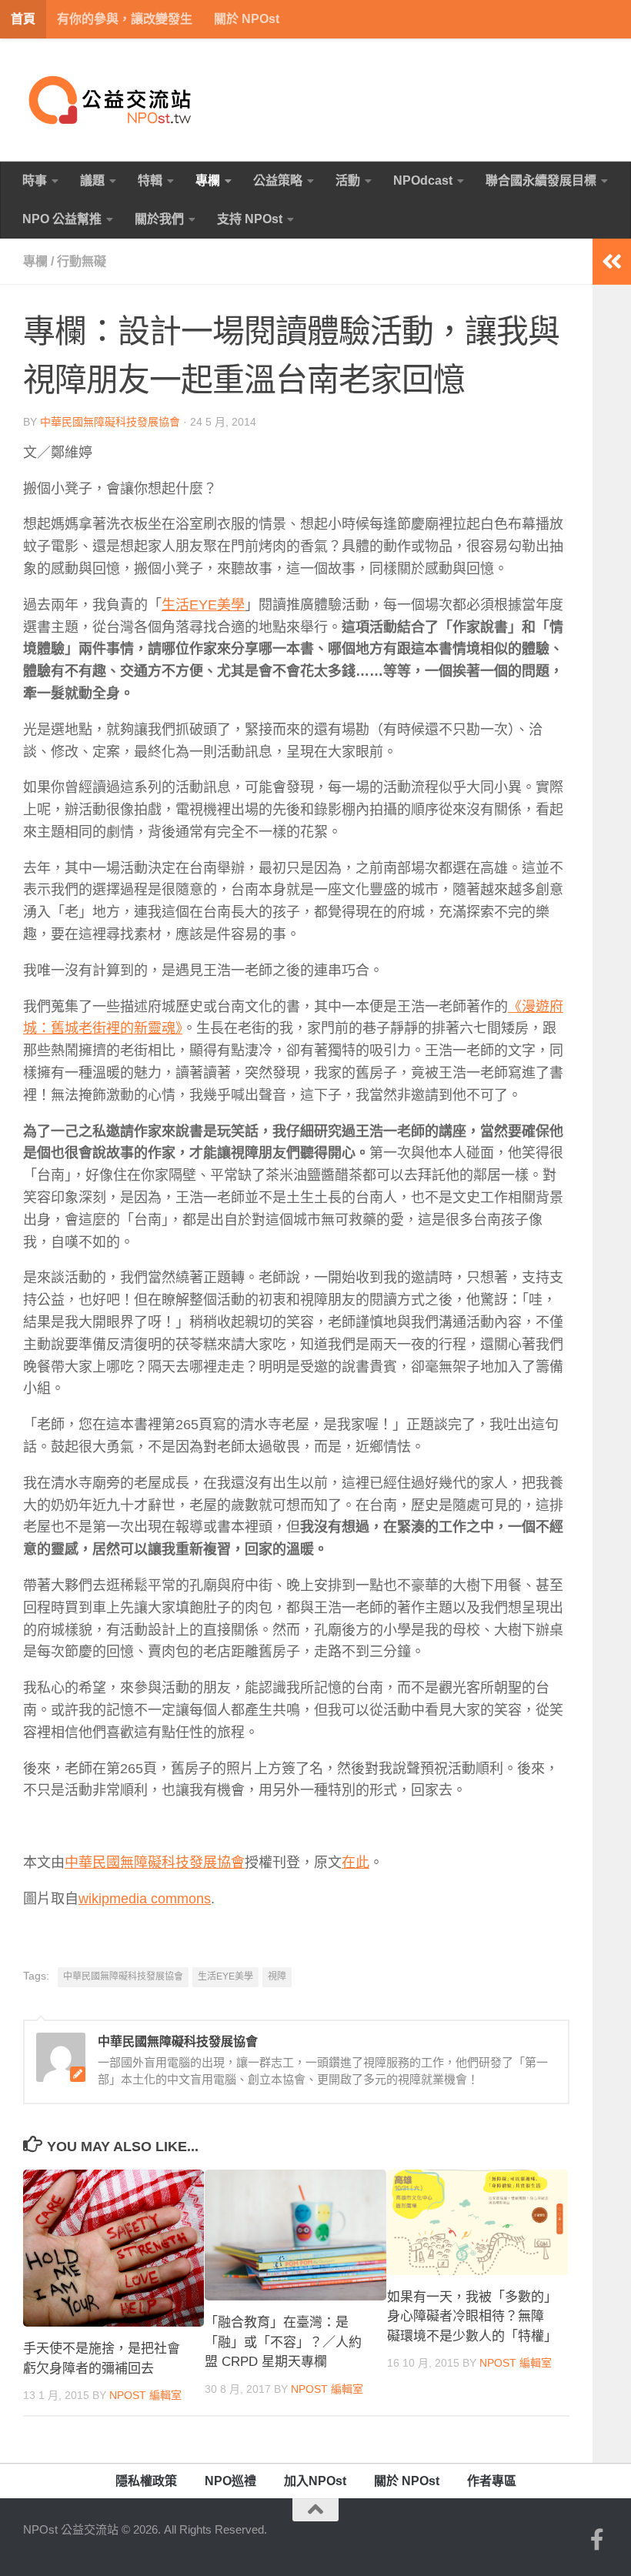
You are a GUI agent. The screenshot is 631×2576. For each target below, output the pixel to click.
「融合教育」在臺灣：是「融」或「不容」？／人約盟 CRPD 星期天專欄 (283, 2342)
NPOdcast (423, 180)
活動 (348, 180)
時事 (35, 180)
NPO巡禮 (230, 2481)
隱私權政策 (146, 2481)
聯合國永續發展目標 (541, 180)
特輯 (150, 180)
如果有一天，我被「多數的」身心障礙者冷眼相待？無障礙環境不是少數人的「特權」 (472, 2317)
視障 (277, 1976)
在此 (356, 1863)
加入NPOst (315, 2481)
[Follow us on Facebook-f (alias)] (597, 2540)
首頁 (23, 19)
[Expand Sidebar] (612, 262)
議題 (92, 180)
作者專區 (492, 2481)
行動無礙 (82, 261)
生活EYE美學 (203, 605)
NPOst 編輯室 (145, 2395)
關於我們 (159, 219)
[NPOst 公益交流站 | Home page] (112, 100)
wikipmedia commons (145, 1899)
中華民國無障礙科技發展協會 (110, 422)
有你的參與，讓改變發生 (125, 19)
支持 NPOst (250, 219)
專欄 (208, 180)
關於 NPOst (247, 19)
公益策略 (278, 180)
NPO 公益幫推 (62, 219)
